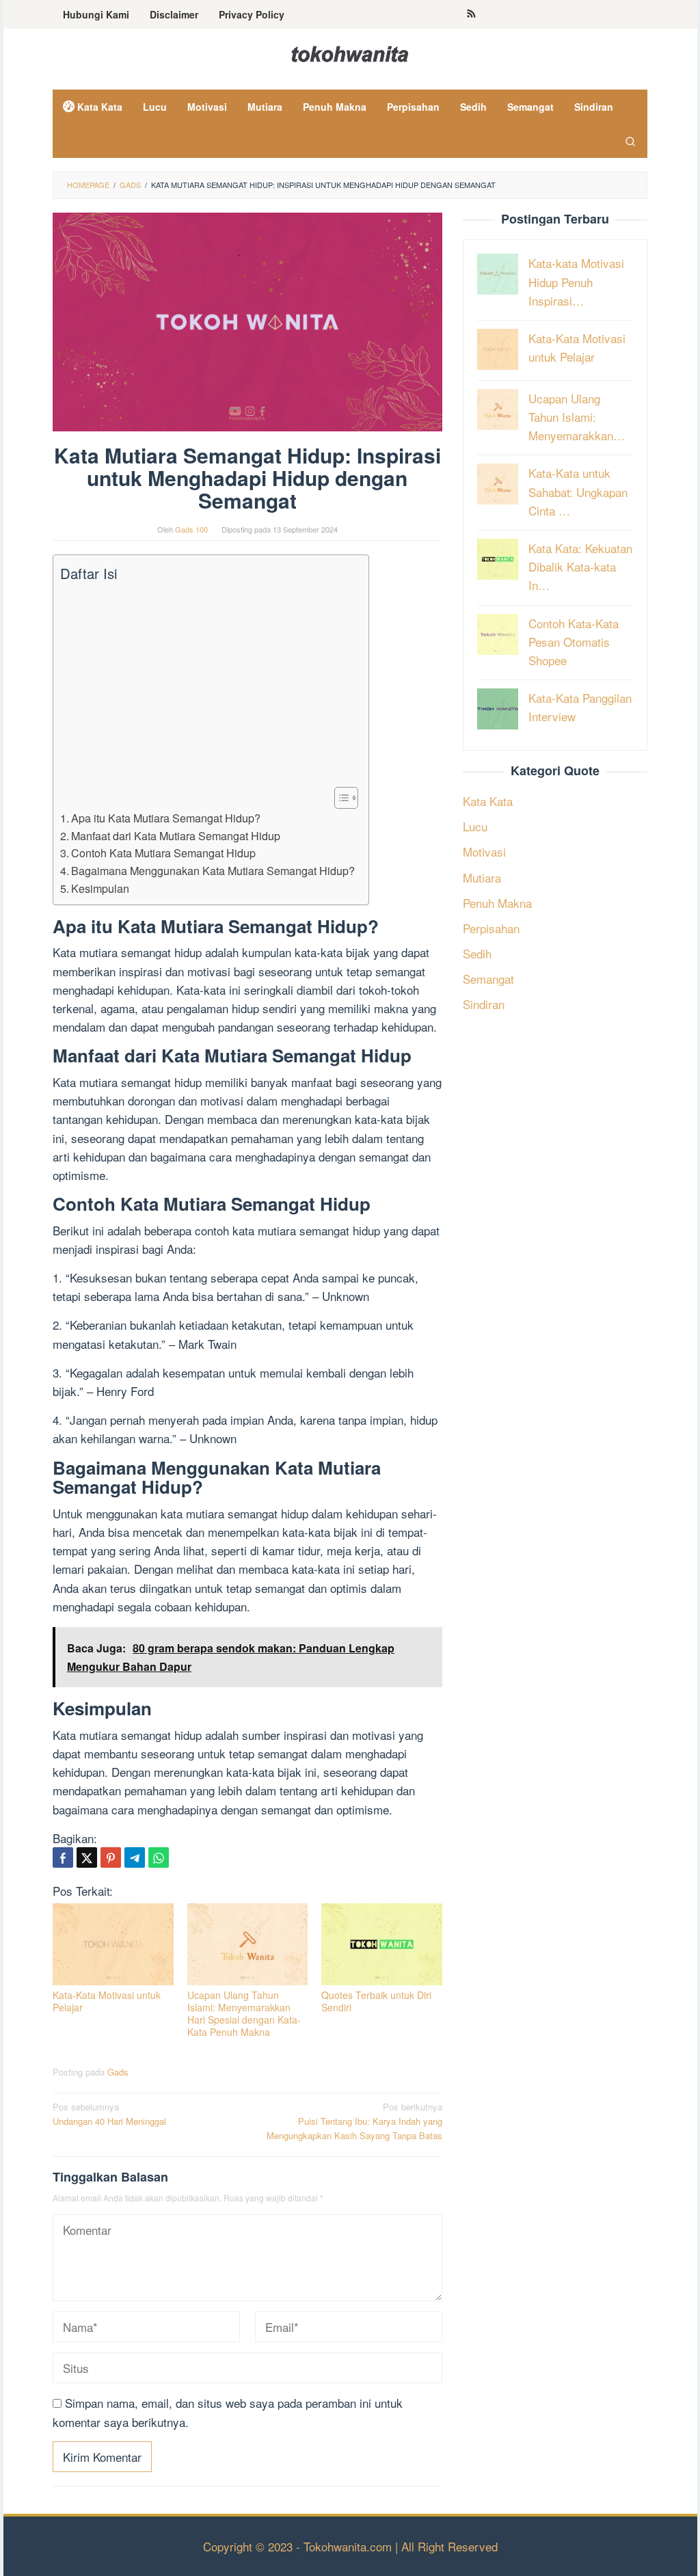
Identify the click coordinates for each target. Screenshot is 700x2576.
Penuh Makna (497, 903)
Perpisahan (491, 928)
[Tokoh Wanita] (350, 52)
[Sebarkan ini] (63, 1857)
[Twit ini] (87, 1857)
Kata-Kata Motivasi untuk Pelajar (107, 2001)
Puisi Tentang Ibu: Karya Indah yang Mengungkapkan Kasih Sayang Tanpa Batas (354, 2121)
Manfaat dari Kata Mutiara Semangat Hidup (176, 835)
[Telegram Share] (135, 1857)
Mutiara (482, 877)
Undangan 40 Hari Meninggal (109, 2114)
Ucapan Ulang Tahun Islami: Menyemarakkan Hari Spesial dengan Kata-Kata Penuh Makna (244, 2013)
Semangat (488, 979)
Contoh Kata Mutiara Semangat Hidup (163, 853)
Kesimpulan (100, 888)
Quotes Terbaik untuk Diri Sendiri (376, 2001)
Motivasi (484, 851)
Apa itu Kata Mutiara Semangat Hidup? (166, 818)
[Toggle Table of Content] (339, 798)
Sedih (477, 953)
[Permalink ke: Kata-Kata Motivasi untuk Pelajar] (113, 1944)
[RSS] (471, 14)
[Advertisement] (207, 685)
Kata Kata (488, 801)
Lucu (475, 826)
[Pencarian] (630, 141)
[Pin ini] (111, 1857)
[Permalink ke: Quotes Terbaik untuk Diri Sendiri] (382, 1944)
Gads (118, 2072)
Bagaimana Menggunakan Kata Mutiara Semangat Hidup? (213, 870)
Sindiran (484, 1004)
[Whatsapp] (159, 1857)
